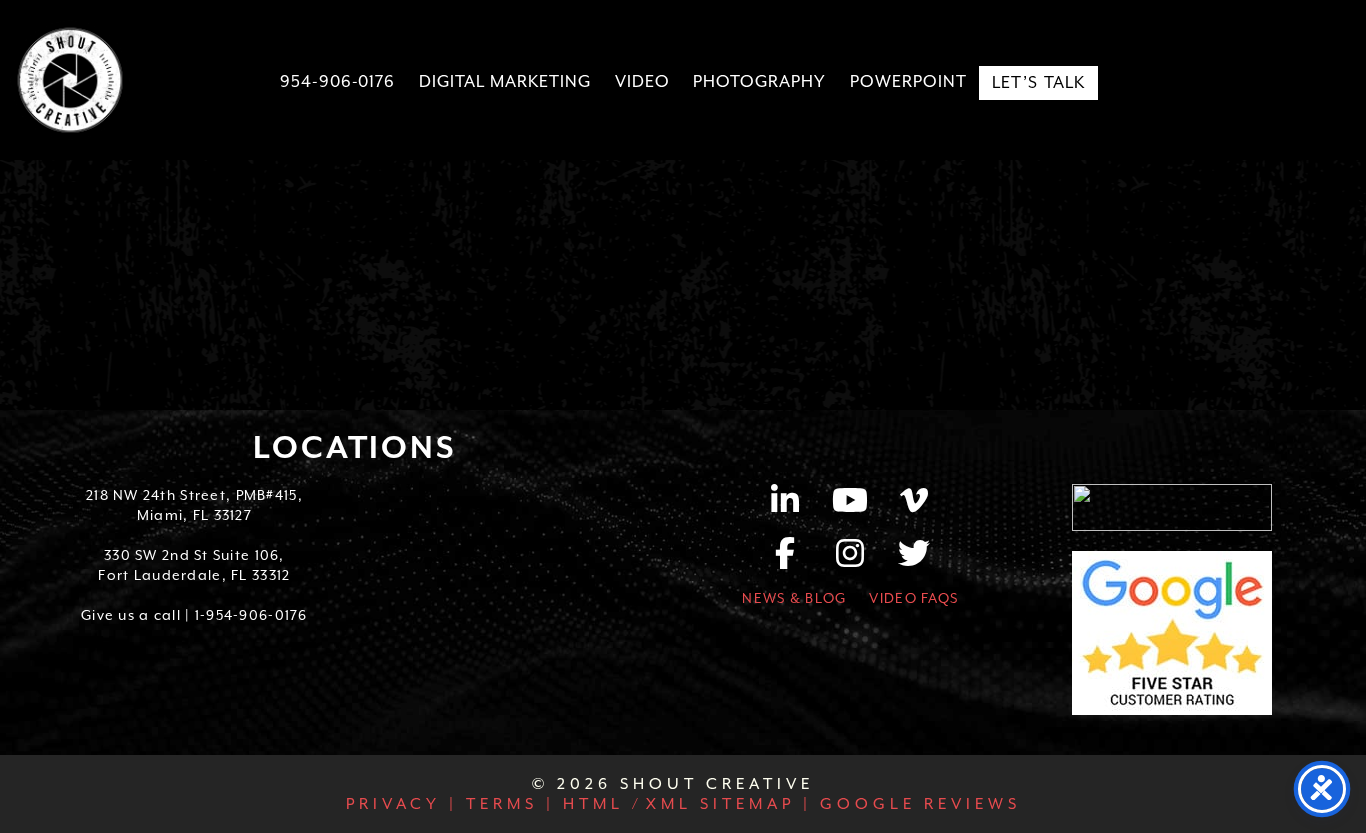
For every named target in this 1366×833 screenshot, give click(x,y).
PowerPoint (908, 81)
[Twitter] (915, 560)
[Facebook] (796, 560)
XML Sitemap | (729, 804)
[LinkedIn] (796, 507)
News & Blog (794, 598)
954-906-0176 (338, 81)
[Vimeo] (915, 507)
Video (642, 81)
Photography (759, 81)
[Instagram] (860, 560)
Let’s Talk (1039, 82)
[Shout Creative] (70, 80)
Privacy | (402, 804)
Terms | (506, 804)
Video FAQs (913, 598)
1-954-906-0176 (251, 615)
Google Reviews (916, 804)
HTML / (599, 804)
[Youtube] (860, 507)
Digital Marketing (504, 81)
